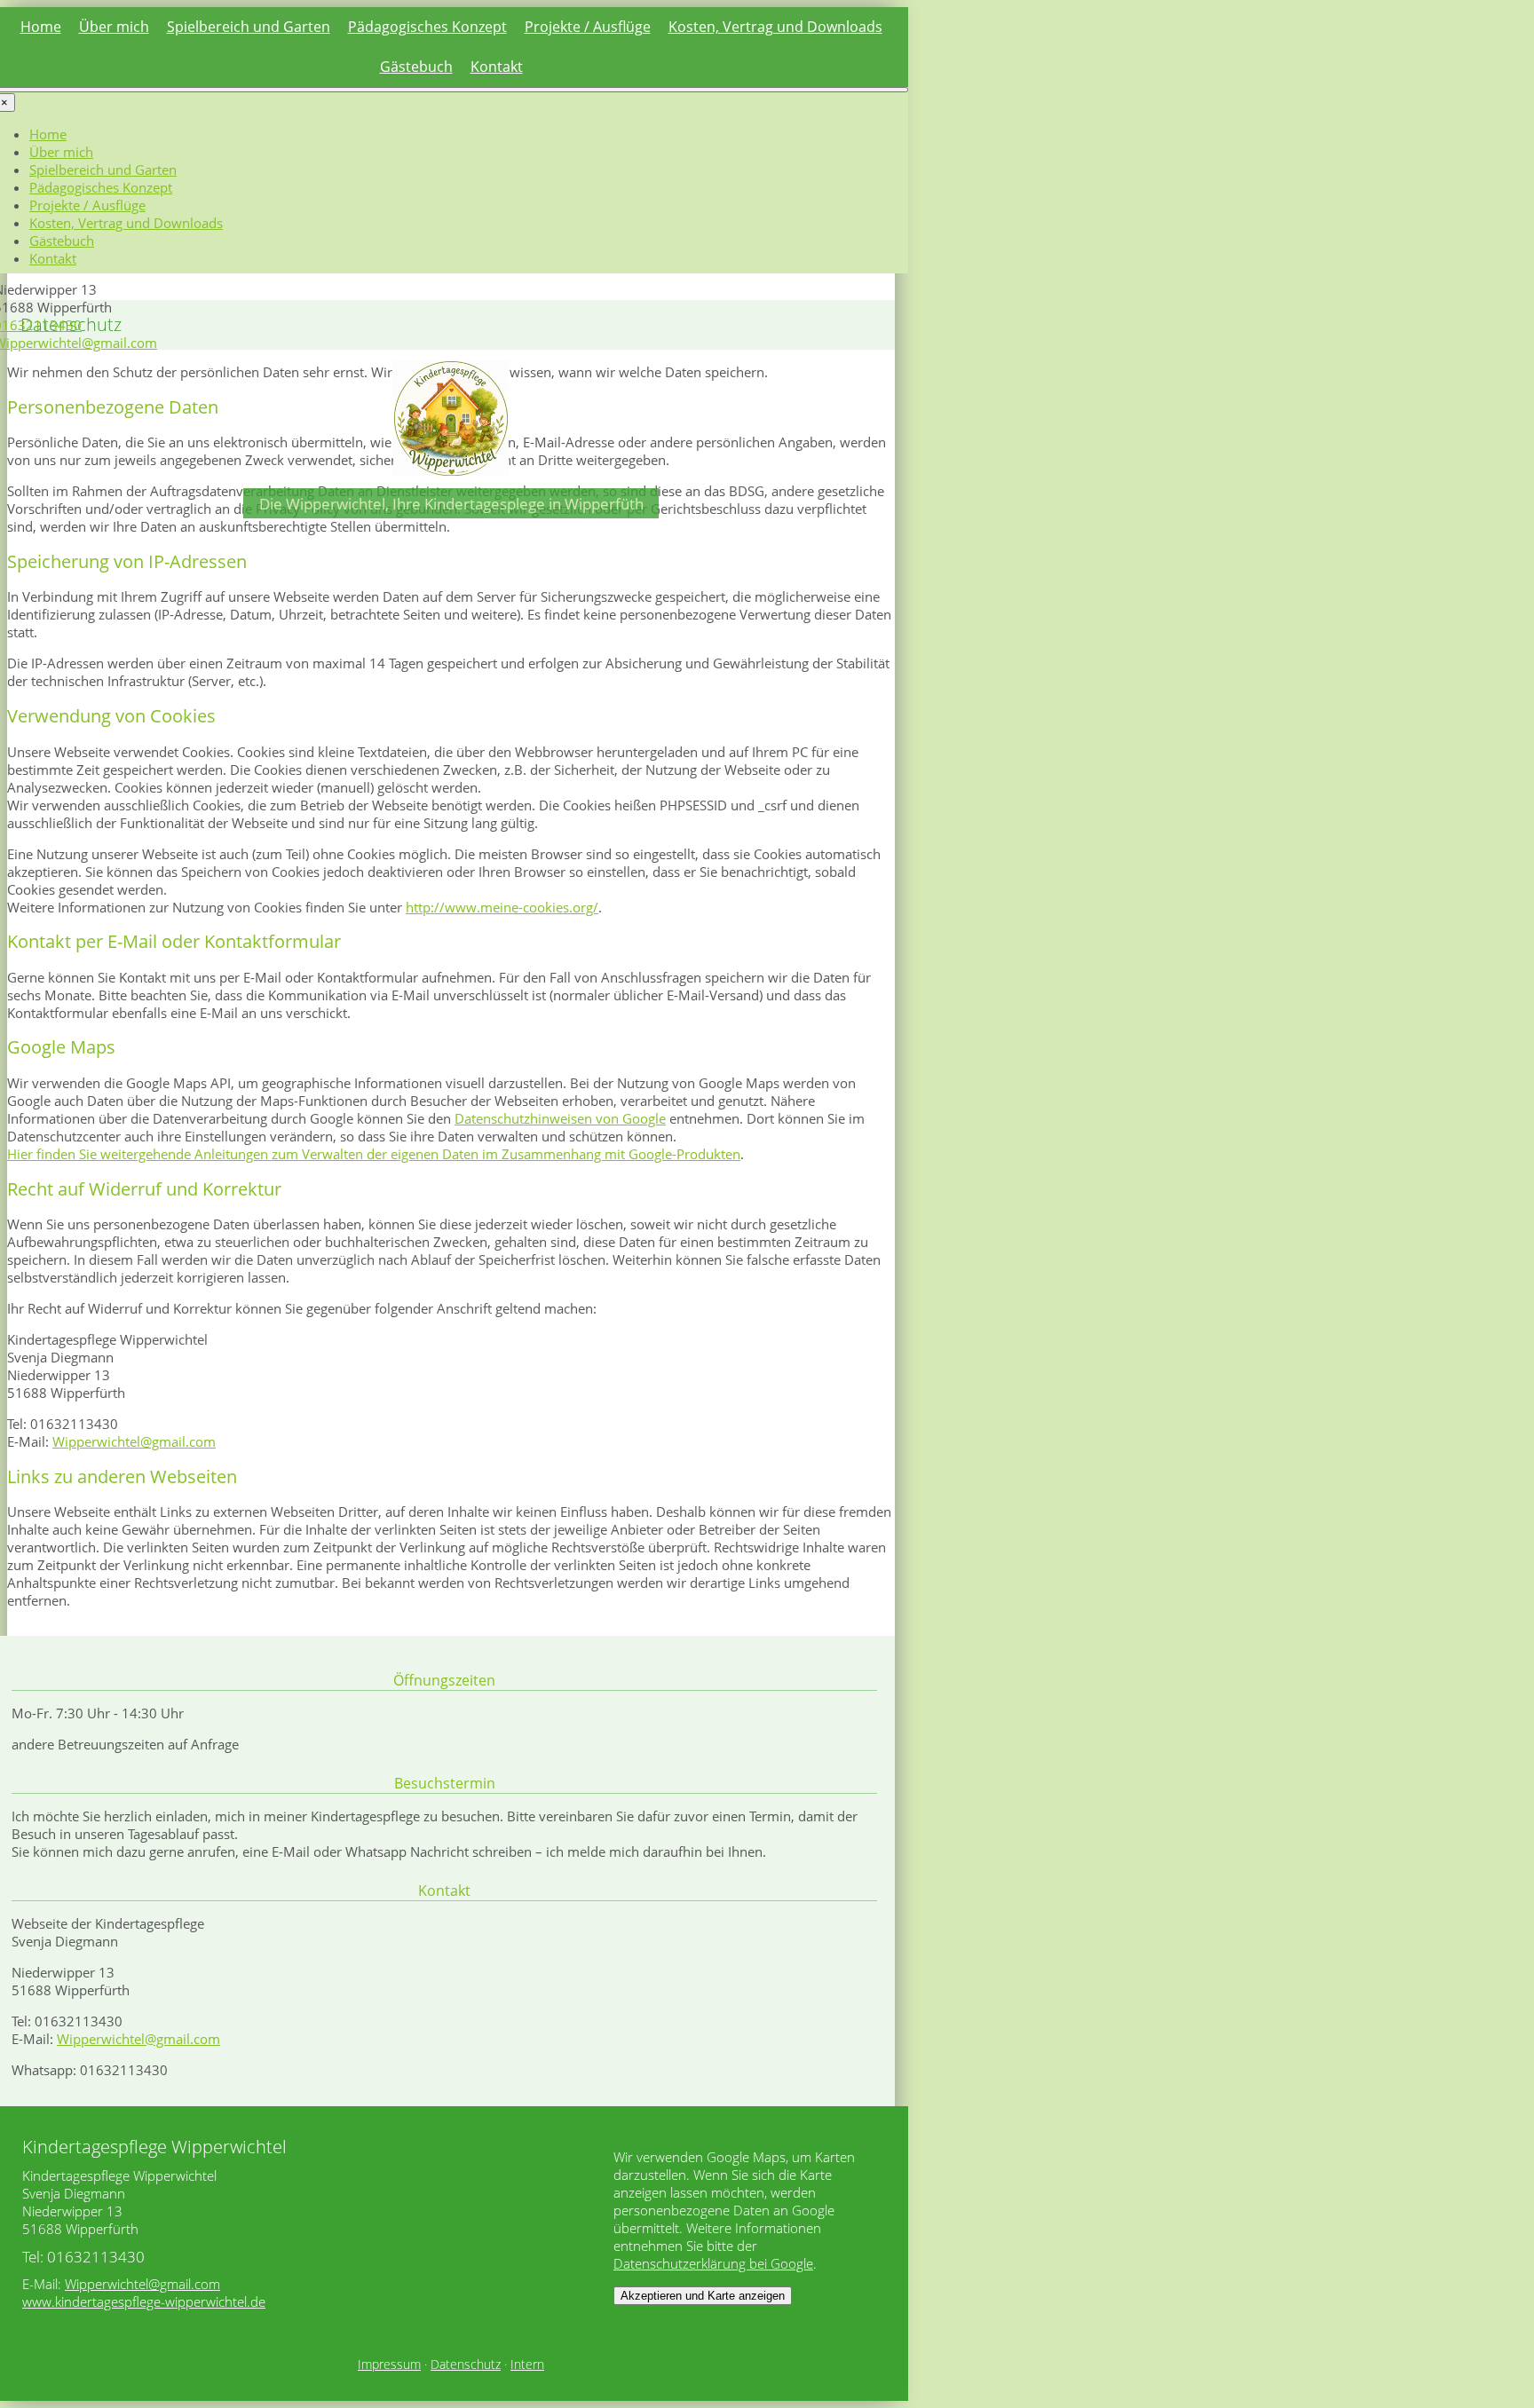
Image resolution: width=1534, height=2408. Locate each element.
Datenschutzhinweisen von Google (560, 1118)
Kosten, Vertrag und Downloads (775, 27)
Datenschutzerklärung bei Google (713, 2263)
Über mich (114, 27)
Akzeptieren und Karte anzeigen (703, 2296)
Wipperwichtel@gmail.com (134, 1441)
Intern (527, 2365)
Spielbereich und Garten (249, 27)
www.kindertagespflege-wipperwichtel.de (144, 2301)
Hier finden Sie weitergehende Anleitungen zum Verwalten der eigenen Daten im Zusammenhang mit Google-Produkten (374, 1154)
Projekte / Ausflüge (588, 27)
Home (41, 27)
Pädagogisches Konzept (427, 27)
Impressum (389, 2365)
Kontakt (497, 67)
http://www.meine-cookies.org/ (502, 907)
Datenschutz (466, 2365)
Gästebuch (416, 67)
